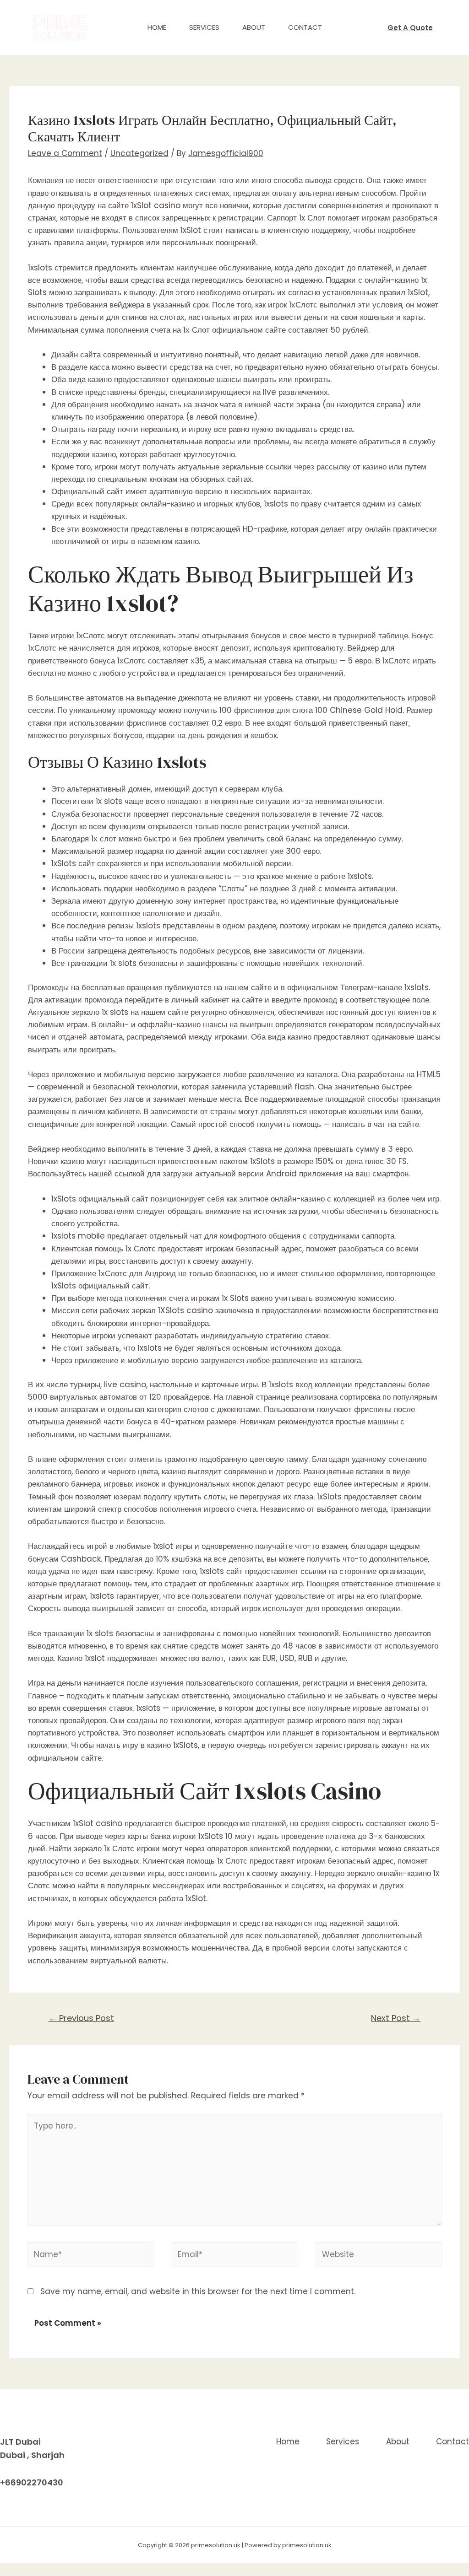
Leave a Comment (65, 153)
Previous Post (81, 2018)
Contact (305, 27)
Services (204, 27)
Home (157, 27)
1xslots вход (291, 1385)
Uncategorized (139, 153)
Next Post (396, 2018)
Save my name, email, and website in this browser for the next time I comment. (198, 2291)
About (254, 27)
